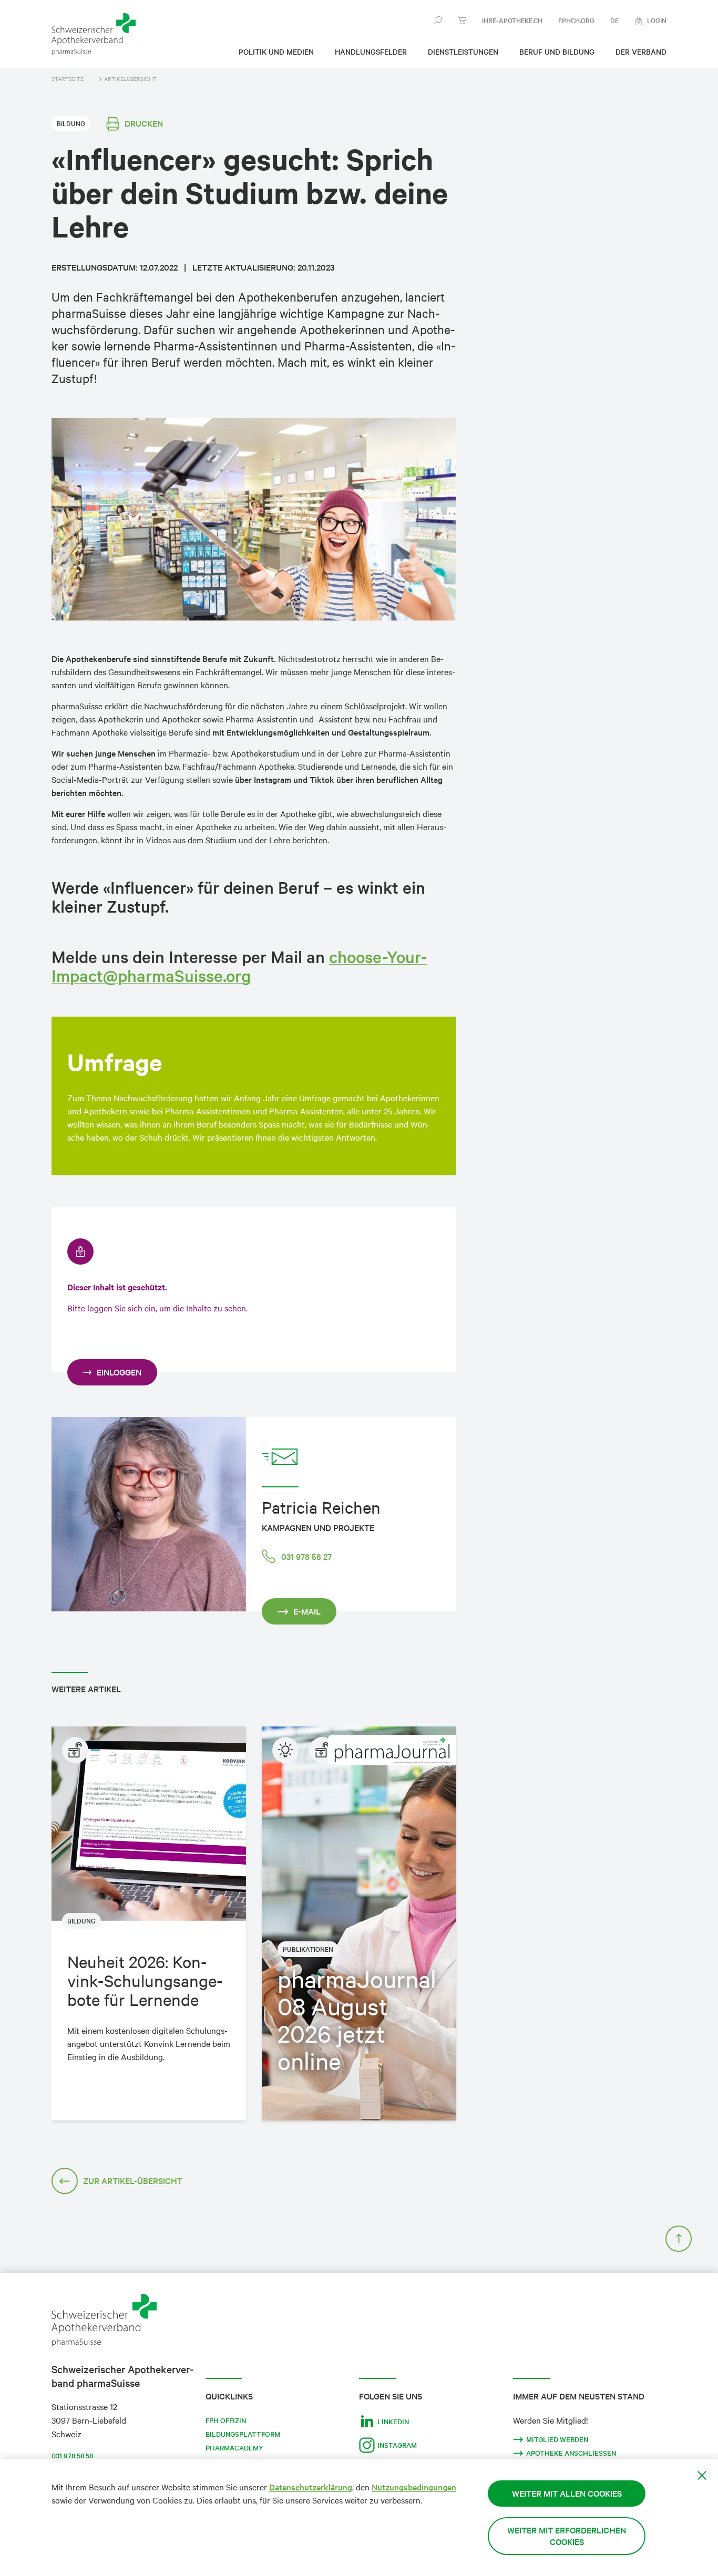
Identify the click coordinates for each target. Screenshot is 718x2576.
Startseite (68, 79)
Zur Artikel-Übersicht (133, 2181)
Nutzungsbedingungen (414, 2487)
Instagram (397, 2445)
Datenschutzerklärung (311, 2487)
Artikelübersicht (130, 79)
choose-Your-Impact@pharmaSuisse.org (239, 966)
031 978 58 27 (306, 1556)
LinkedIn (393, 2422)
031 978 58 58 (72, 2456)
